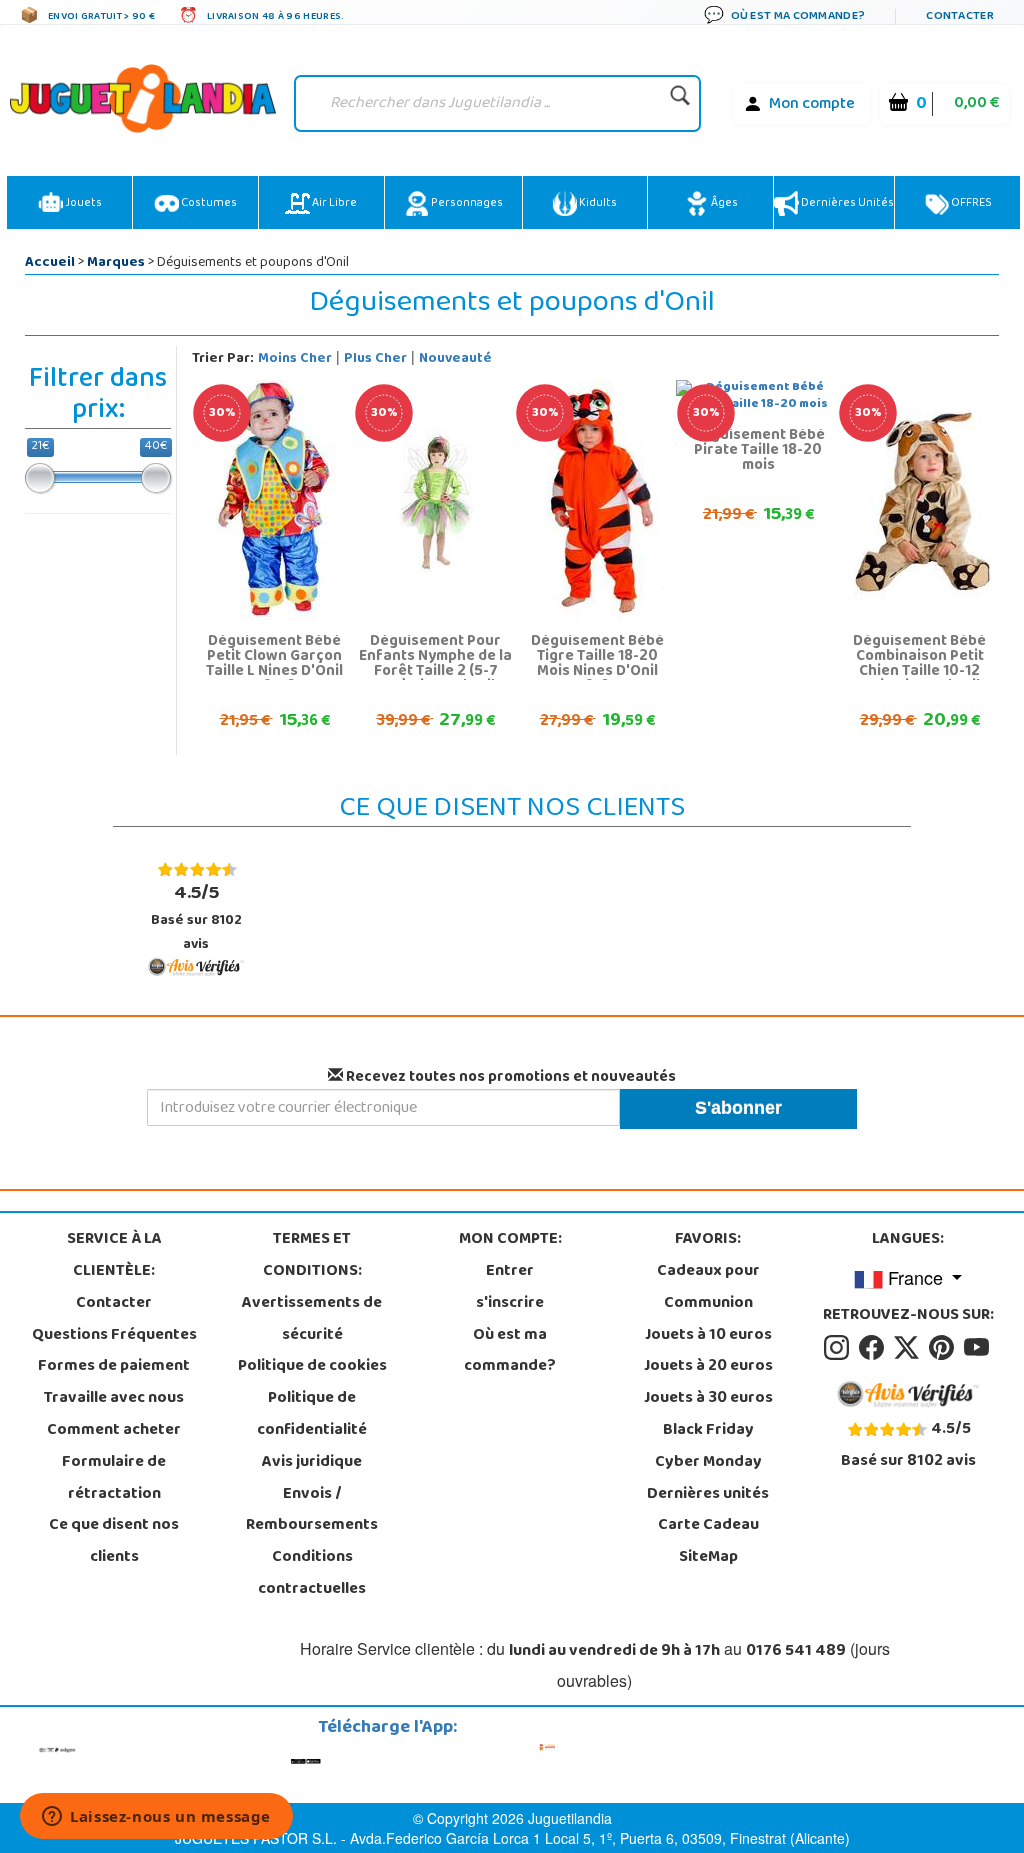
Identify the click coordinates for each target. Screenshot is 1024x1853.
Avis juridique (312, 1463)
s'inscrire (510, 1304)
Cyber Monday (708, 1463)
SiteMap (708, 1558)
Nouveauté (455, 359)
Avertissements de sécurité (312, 1320)
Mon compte (812, 105)
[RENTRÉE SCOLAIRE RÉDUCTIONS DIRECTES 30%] (274, 501)
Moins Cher (295, 359)
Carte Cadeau (708, 1526)
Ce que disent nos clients (114, 1542)
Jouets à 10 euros (708, 1336)
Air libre (333, 204)
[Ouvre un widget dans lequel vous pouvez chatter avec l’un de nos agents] (156, 1818)
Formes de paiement (114, 1367)
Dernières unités (846, 204)
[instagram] (839, 1348)
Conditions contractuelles (312, 1574)
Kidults (597, 204)
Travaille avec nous (114, 1399)
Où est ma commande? (510, 1352)
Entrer (510, 1272)
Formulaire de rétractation (114, 1479)
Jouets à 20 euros (708, 1367)
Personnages (466, 204)
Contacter (114, 1304)
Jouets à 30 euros (708, 1399)
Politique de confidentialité (312, 1415)
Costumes (208, 204)
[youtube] (978, 1348)
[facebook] (874, 1348)
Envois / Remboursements (312, 1511)
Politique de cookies (312, 1367)
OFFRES (970, 204)
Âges (723, 204)
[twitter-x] (909, 1348)
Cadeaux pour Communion (708, 1288)
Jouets (82, 204)
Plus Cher (375, 359)
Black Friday (708, 1431)
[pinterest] (944, 1348)
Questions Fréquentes (114, 1336)
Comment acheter (114, 1431)
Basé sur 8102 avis (196, 917)
